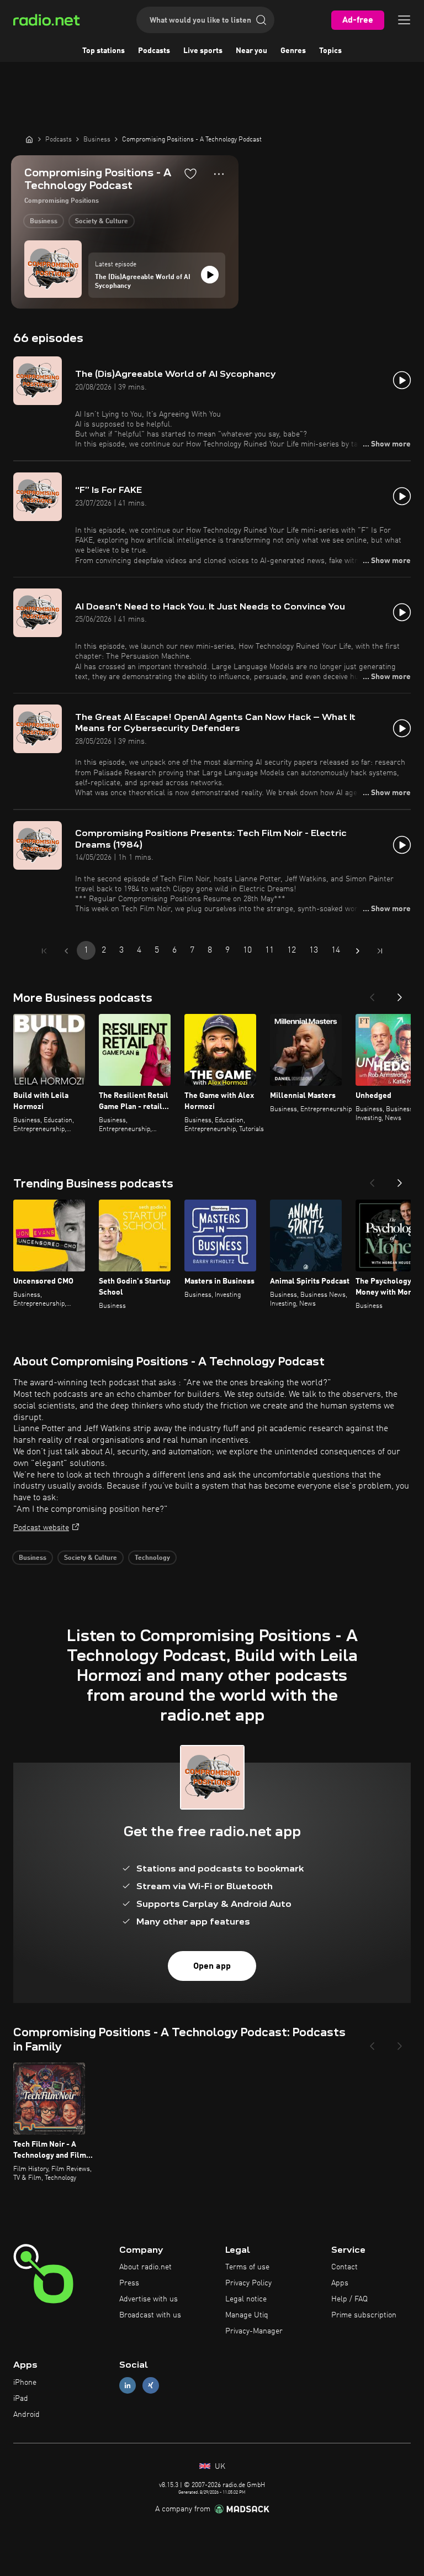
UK (219, 2467)
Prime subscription (364, 2315)
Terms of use (247, 2267)
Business (44, 222)
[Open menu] (404, 20)
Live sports (203, 51)
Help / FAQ (349, 2299)
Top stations (104, 51)
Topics (330, 51)
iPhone (25, 2383)
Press (129, 2283)
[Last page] (380, 951)
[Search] (261, 20)
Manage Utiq (247, 2315)
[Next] (400, 994)
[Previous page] (66, 951)
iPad (21, 2399)
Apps (340, 2283)
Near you (251, 51)
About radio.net (145, 2267)
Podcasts (154, 51)
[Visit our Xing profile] (151, 2386)
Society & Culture (102, 222)
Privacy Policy (248, 2283)
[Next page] (358, 951)
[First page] (44, 951)
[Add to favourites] (190, 174)
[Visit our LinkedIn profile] (128, 2386)
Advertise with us (149, 2299)
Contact (344, 2267)
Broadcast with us (150, 2315)
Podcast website (41, 1528)
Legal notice (246, 2299)
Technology (152, 1558)
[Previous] (372, 994)
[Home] (29, 139)
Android (26, 2415)
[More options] (219, 174)
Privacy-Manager (254, 2331)
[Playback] (210, 275)
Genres (293, 51)
